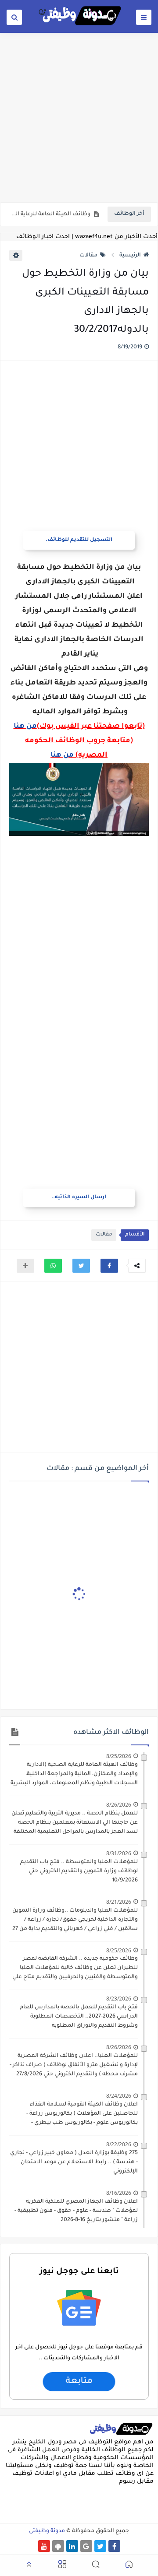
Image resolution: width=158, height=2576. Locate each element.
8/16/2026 (119, 2193)
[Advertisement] (79, 117)
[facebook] (114, 2546)
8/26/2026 (119, 1805)
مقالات (88, 256)
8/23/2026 (119, 1999)
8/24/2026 (119, 2096)
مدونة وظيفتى (47, 2531)
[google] (86, 2546)
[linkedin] (72, 2546)
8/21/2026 (119, 1902)
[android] (58, 2546)
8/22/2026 (119, 2144)
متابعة (79, 2381)
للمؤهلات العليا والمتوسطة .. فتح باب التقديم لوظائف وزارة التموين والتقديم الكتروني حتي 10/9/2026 (79, 1871)
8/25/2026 (119, 1756)
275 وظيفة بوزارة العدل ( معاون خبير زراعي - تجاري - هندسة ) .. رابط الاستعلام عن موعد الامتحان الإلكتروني (74, 2162)
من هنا (25, 726)
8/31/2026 (119, 1853)
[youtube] (44, 2546)
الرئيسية (130, 256)
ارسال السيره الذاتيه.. (79, 1198)
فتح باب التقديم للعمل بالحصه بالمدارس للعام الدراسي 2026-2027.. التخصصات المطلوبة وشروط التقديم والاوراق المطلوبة (79, 2017)
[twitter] (100, 2546)
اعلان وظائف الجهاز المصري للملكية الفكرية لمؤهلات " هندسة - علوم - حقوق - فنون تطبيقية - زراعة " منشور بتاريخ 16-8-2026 (76, 2211)
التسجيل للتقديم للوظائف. (79, 540)
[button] (109, 1266)
